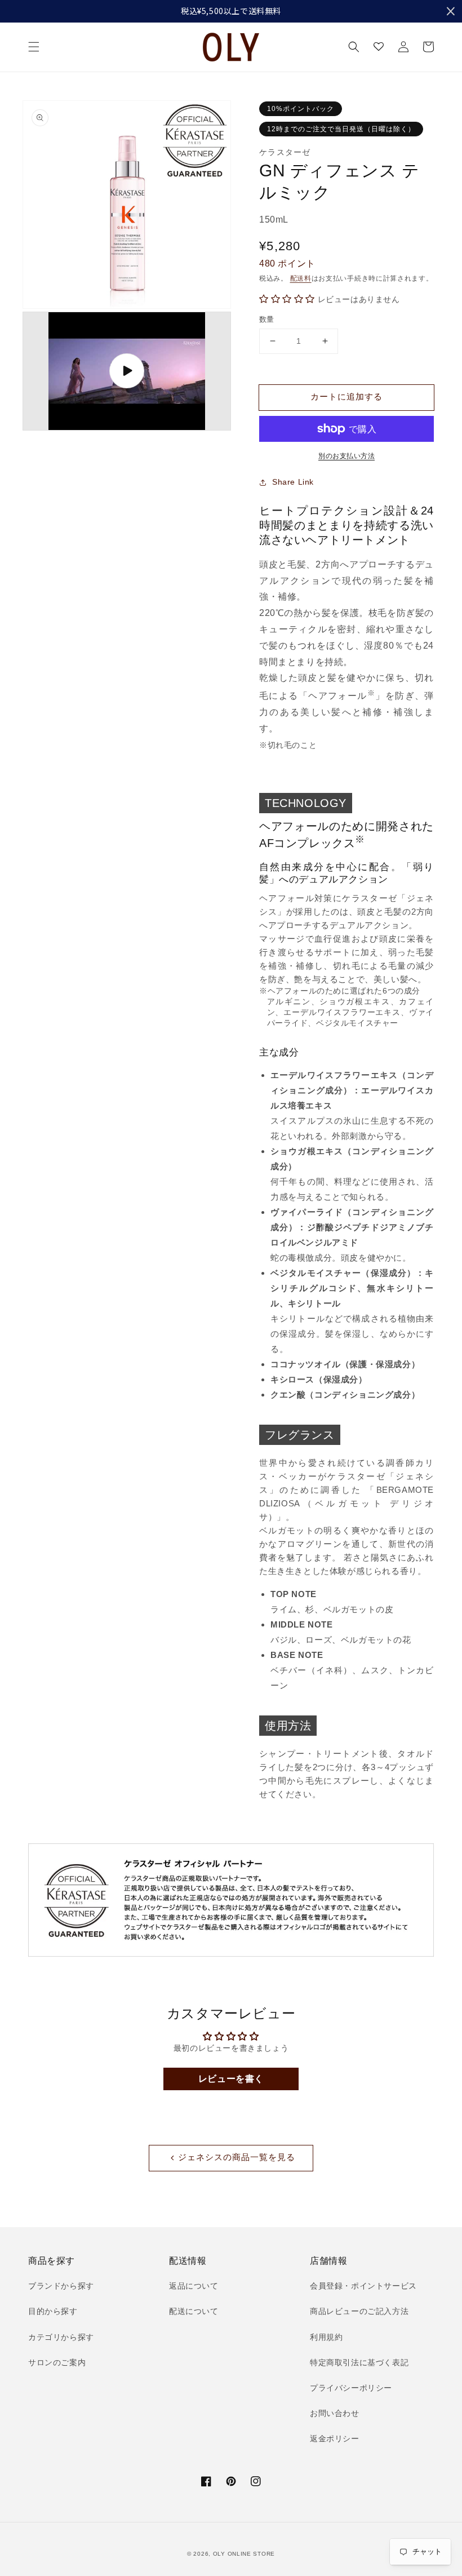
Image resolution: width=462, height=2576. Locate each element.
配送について (194, 2311)
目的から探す (53, 2311)
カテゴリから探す (61, 2337)
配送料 (301, 278)
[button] (34, 47)
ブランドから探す (61, 2286)
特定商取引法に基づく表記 (359, 2362)
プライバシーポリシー (351, 2388)
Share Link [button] (293, 482)
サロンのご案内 (57, 2362)
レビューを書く (231, 2079)
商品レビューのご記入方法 (359, 2311)
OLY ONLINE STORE (244, 2554)
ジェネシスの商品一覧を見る (237, 2157)
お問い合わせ (335, 2413)
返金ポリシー (335, 2438)
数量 (267, 319)
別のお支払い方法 (346, 456)
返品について (194, 2286)
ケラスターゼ (285, 152)
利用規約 (326, 2337)
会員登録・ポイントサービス (363, 2286)
